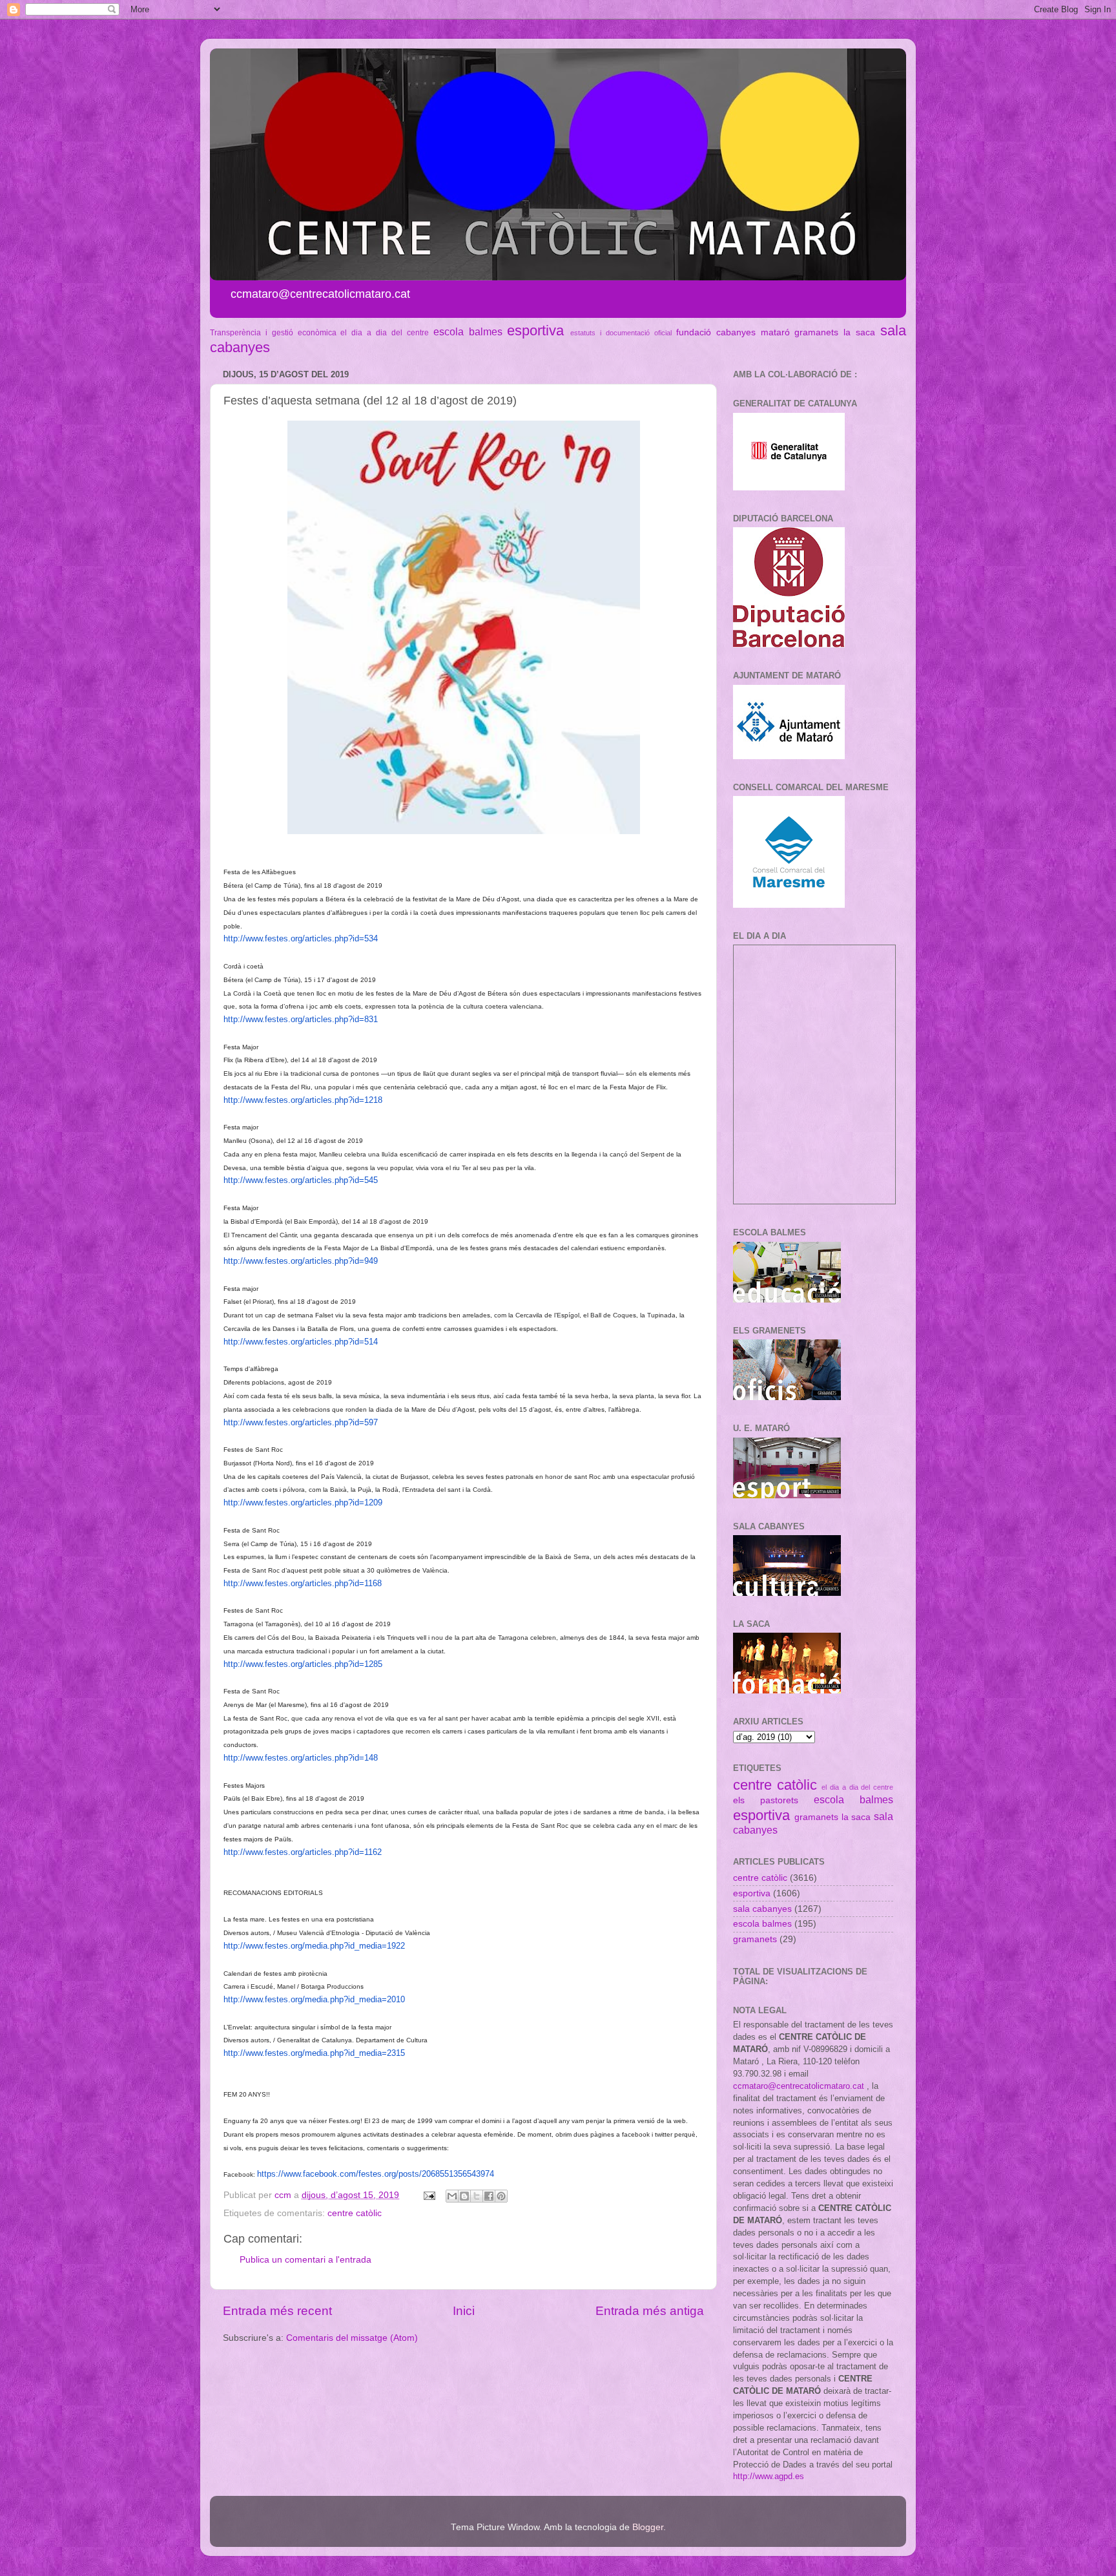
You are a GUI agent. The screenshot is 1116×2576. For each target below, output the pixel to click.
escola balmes (468, 331)
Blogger (648, 2527)
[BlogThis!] (464, 2196)
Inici (464, 2311)
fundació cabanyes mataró (733, 332)
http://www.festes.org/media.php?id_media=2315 (314, 2053)
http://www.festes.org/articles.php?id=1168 (303, 1583)
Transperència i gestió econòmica (273, 333)
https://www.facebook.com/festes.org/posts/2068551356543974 (376, 2174)
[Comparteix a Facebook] (489, 2196)
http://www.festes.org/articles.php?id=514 (301, 1342)
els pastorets (766, 1800)
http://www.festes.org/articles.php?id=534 (301, 938)
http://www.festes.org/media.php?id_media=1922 (314, 1946)
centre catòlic (355, 2213)
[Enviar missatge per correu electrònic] (429, 2195)
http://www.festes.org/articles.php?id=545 (301, 1180)
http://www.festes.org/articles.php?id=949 (301, 1261)
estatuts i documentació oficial (621, 333)
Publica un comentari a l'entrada (305, 2260)
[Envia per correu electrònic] (452, 2196)
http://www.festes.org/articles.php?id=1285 (303, 1664)
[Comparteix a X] (477, 2196)
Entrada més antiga (650, 2311)
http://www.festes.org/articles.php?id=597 (301, 1422)
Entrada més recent (277, 2311)
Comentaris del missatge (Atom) (352, 2338)
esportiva (535, 330)
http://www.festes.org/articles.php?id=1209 (303, 1503)
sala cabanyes (762, 1909)
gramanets (816, 332)
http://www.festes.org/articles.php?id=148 (301, 1758)
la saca (859, 332)
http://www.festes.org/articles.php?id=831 (301, 1019)
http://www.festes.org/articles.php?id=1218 (303, 1100)
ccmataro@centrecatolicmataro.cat (799, 2086)
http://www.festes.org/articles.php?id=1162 (303, 1852)
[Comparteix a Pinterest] (501, 2196)
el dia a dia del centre (384, 333)
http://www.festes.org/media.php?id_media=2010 (314, 1999)
